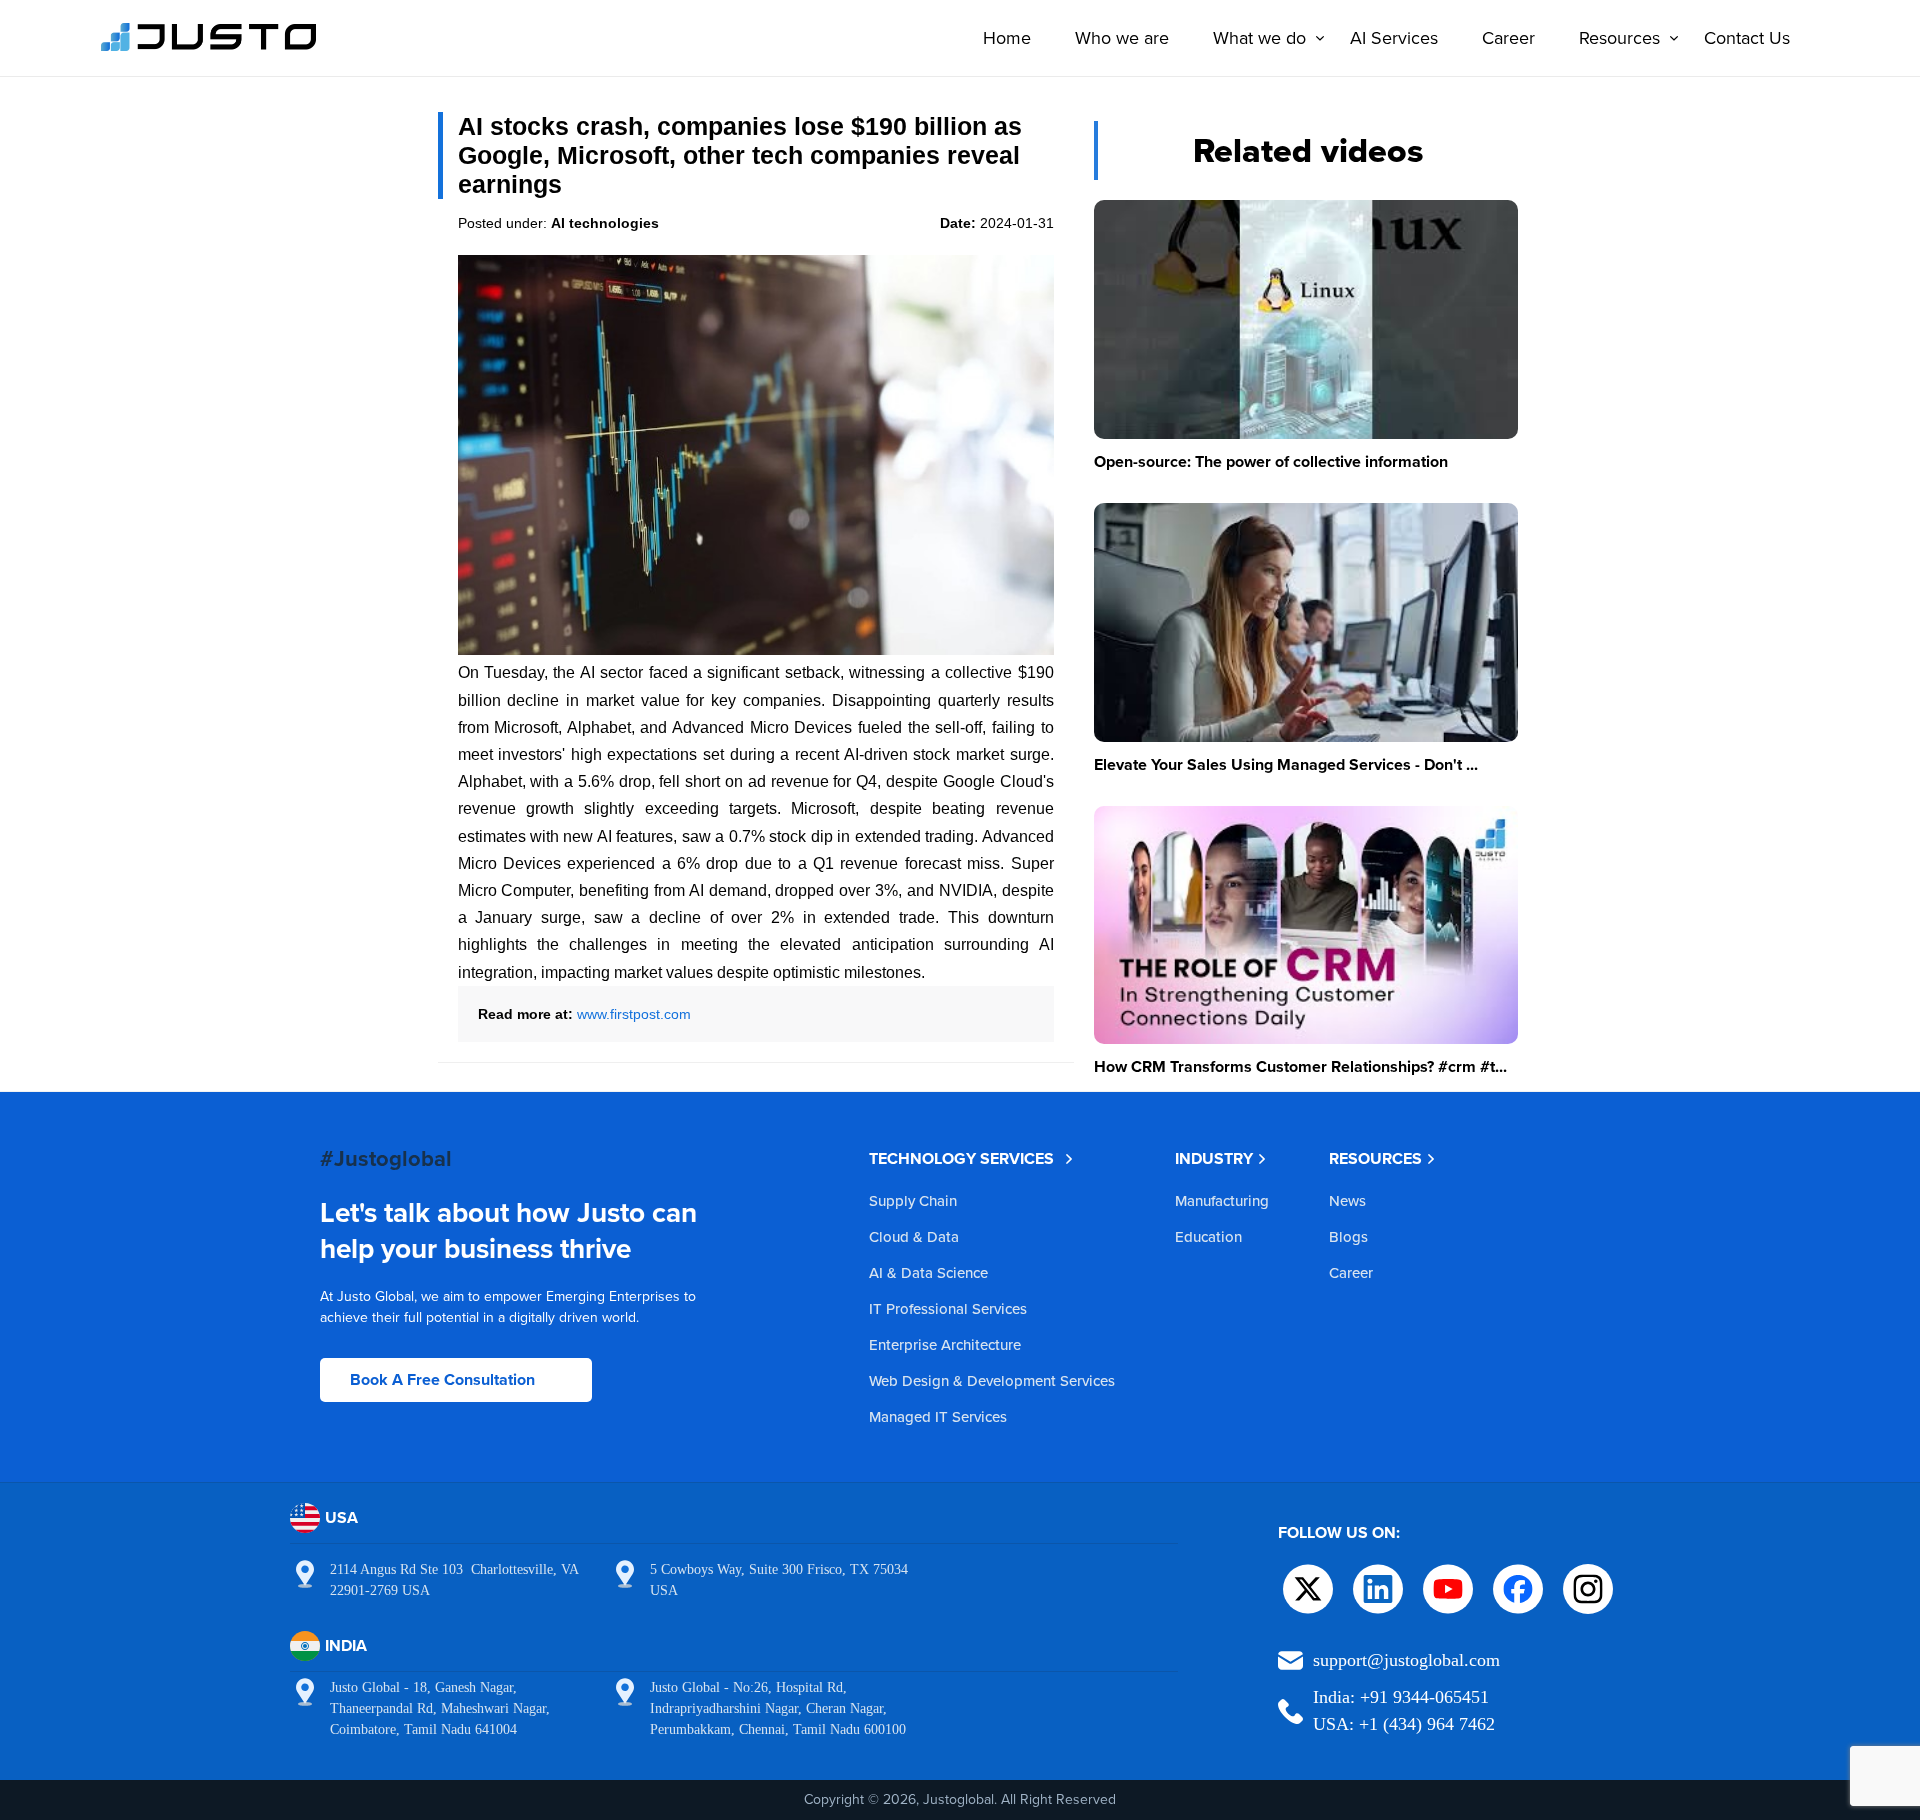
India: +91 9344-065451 (1401, 1697)
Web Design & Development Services (992, 1380)
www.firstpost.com (634, 1014)
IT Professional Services (948, 1308)
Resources (1619, 37)
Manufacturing (1222, 1200)
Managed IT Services (938, 1416)
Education (1208, 1236)
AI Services (1394, 37)
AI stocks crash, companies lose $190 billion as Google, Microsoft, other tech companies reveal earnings (740, 155)
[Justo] (209, 48)
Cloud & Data (914, 1236)
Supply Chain (913, 1200)
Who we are (1122, 37)
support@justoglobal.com (1406, 1660)
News (1347, 1200)
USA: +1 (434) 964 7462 (1404, 1724)
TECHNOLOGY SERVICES (961, 1158)
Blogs (1348, 1236)
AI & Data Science (928, 1272)
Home (1007, 37)
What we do (1259, 37)
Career (1508, 37)
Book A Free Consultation (442, 1379)
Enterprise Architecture (945, 1344)
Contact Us (1747, 37)
